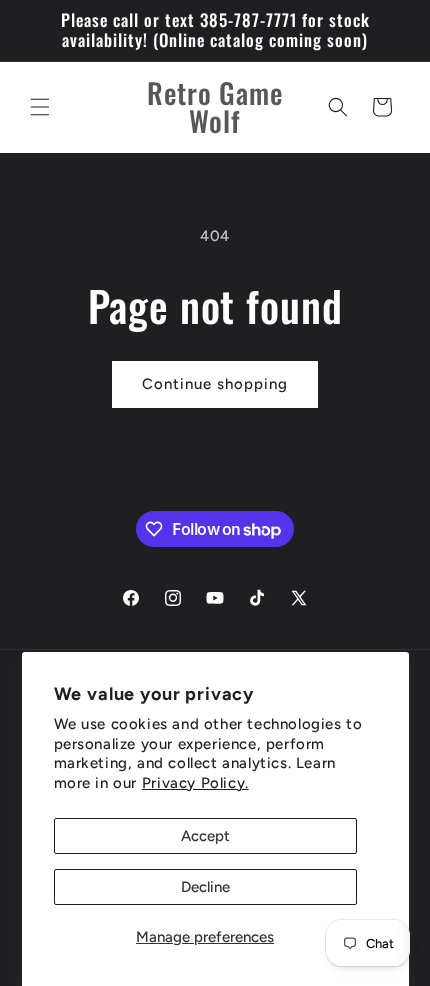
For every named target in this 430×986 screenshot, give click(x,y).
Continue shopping (215, 384)
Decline (205, 887)
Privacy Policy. (195, 783)
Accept (205, 836)
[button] (40, 107)
